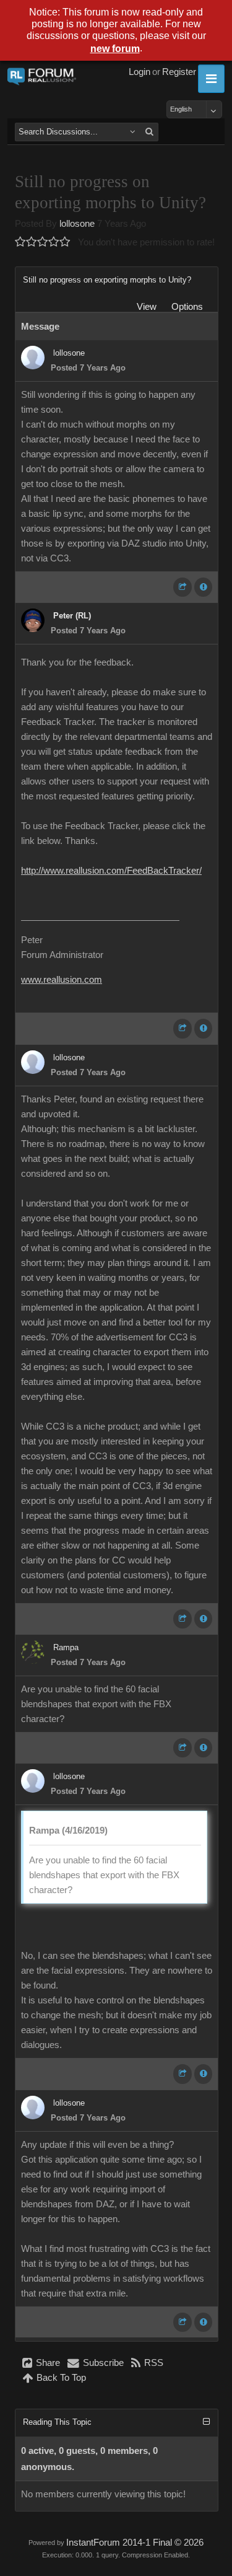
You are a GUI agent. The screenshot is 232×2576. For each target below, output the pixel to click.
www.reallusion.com (62, 980)
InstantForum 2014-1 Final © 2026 (135, 2543)
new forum (115, 49)
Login (140, 72)
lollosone (77, 224)
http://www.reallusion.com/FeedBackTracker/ (111, 871)
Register (179, 72)
